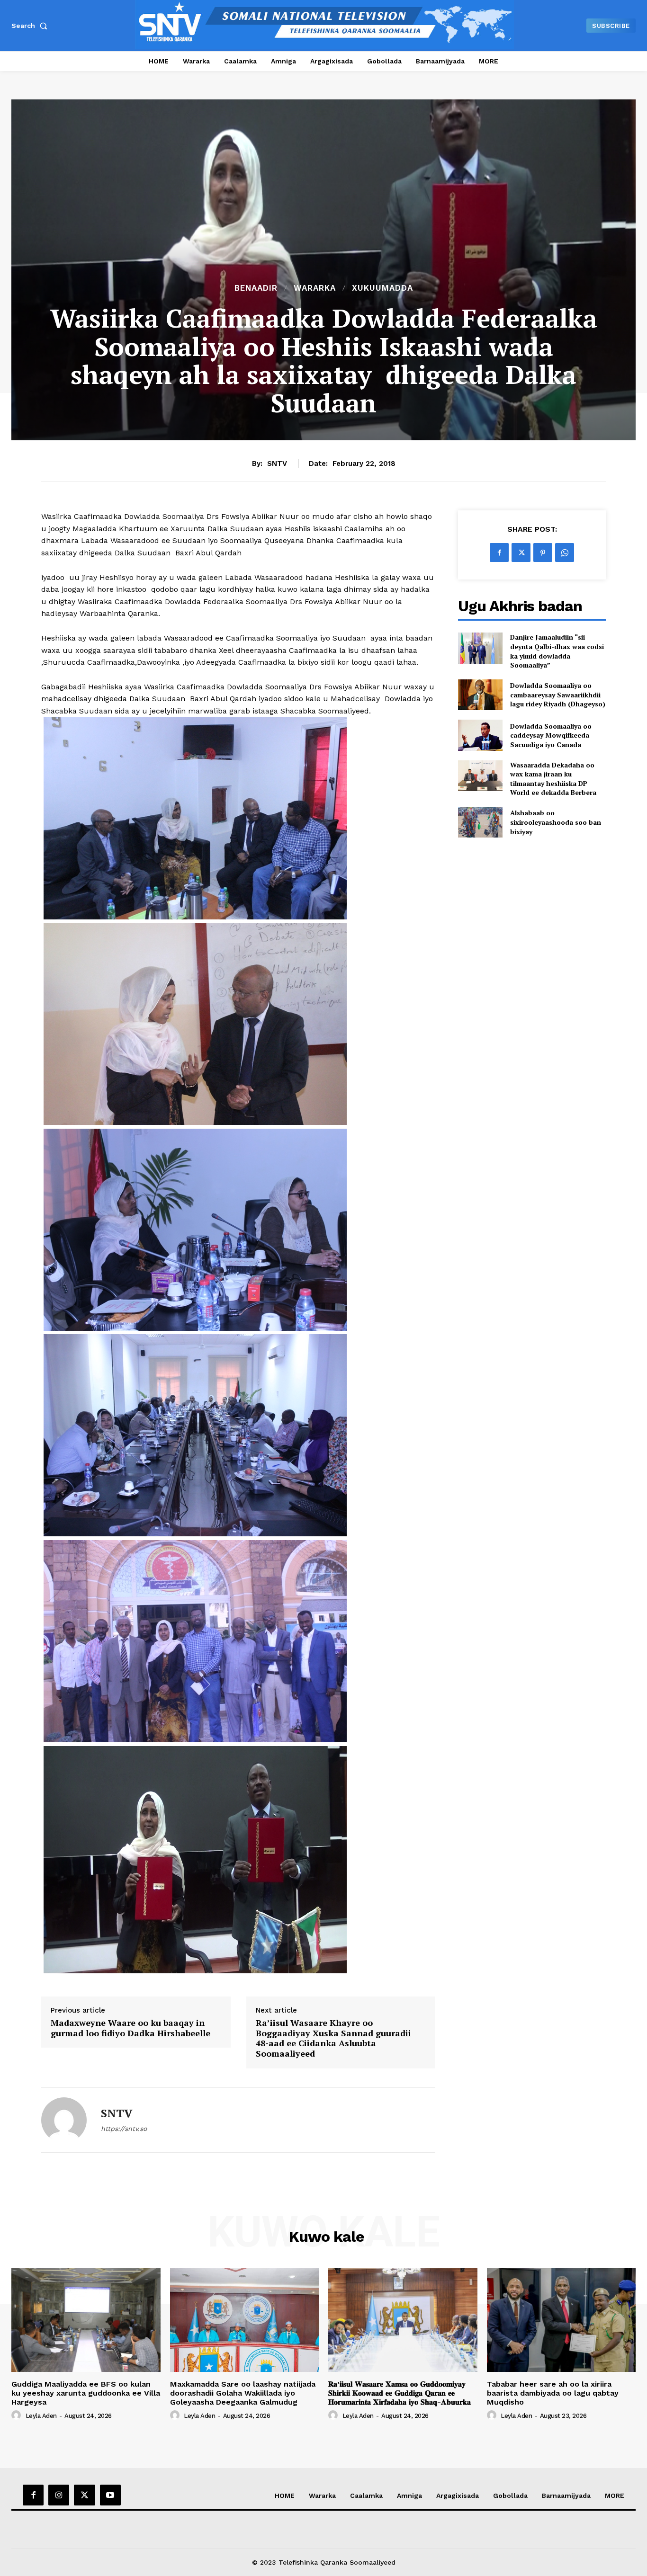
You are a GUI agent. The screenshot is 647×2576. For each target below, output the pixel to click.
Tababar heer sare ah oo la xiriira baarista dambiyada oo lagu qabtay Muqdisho (553, 2393)
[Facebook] (499, 553)
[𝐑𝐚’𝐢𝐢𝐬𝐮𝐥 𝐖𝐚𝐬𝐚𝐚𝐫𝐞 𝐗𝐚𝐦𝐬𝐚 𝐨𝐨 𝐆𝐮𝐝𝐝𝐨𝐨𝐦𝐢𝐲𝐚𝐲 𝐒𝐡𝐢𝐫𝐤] (403, 2320)
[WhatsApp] (565, 553)
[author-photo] (18, 2416)
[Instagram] (59, 2495)
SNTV (277, 464)
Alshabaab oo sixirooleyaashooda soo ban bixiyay (556, 822)
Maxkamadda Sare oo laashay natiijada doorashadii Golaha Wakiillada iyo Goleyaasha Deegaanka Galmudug (243, 2393)
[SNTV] (64, 2120)
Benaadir (256, 288)
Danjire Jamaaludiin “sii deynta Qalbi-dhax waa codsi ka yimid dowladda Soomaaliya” (557, 651)
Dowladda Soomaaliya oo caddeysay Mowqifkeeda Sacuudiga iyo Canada (551, 735)
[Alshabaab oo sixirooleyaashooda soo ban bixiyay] (480, 822)
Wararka (315, 288)
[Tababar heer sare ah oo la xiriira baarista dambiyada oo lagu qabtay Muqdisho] (562, 2320)
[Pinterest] (543, 553)
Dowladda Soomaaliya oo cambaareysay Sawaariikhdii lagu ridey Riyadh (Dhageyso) (558, 695)
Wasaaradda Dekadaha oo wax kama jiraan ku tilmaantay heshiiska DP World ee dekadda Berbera (553, 779)
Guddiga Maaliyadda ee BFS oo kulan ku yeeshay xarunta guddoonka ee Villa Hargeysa (86, 2393)
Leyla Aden (41, 2416)
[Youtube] (110, 2495)
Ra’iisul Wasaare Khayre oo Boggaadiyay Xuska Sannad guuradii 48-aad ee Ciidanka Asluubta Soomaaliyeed (333, 2038)
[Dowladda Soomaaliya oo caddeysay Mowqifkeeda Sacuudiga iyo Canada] (480, 735)
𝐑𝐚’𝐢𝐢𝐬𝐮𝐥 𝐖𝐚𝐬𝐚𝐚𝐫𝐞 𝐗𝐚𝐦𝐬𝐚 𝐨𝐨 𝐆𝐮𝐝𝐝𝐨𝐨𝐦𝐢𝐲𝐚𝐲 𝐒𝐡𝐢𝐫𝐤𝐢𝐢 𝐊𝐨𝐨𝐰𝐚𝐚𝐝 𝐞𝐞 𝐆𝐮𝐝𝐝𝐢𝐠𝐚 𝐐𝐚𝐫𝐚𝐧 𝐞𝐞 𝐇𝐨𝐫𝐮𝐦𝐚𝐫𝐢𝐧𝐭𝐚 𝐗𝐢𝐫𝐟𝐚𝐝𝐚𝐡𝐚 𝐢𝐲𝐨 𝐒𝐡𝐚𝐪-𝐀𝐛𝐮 (400, 2393)
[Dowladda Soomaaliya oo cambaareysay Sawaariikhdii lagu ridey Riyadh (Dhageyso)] (480, 695)
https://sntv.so (124, 2129)
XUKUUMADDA (382, 288)
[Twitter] (521, 553)
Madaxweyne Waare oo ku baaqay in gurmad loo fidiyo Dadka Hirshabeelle (130, 2028)
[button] (31, 26)
